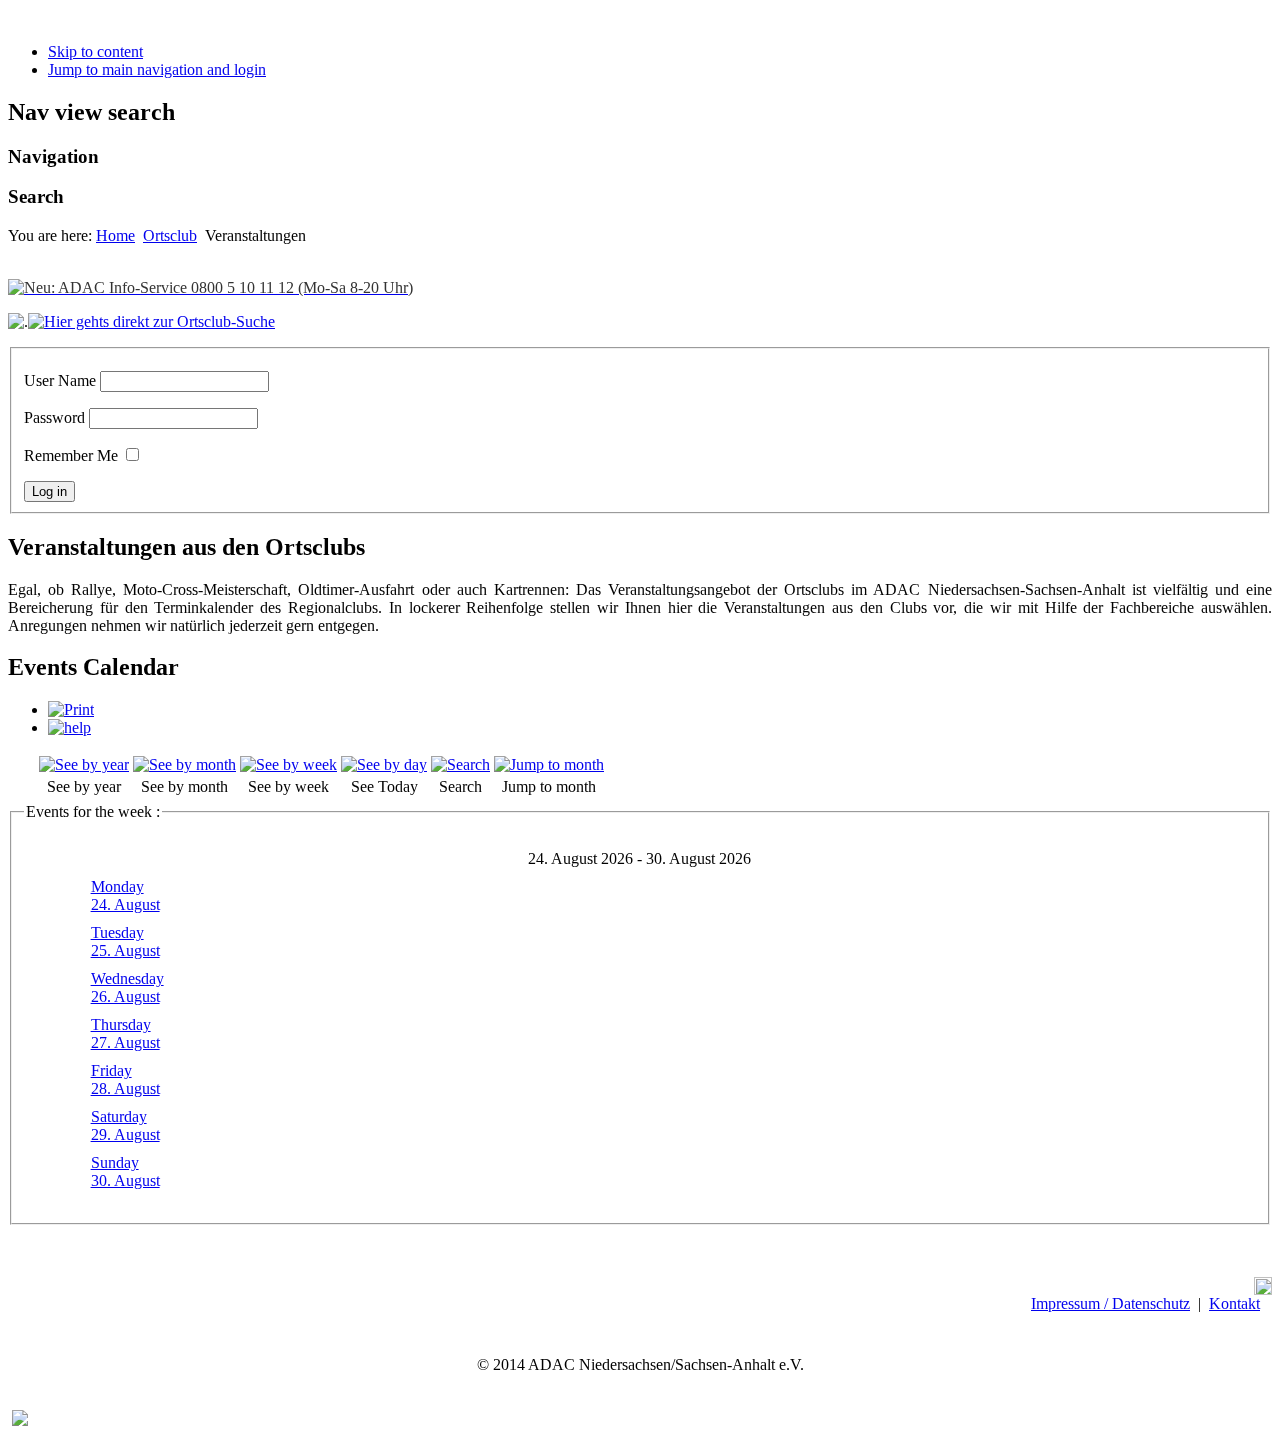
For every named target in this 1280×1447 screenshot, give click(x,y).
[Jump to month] (549, 764)
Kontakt (1234, 1303)
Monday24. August (125, 895)
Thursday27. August (125, 1033)
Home (115, 235)
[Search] (460, 764)
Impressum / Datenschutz (1110, 1303)
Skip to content (95, 51)
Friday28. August (125, 1079)
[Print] (71, 709)
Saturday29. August (125, 1125)
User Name (60, 380)
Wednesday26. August (127, 987)
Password (54, 417)
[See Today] (384, 764)
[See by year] (84, 764)
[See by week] (288, 764)
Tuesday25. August (125, 941)
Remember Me (71, 455)
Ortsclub (170, 235)
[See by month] (184, 764)
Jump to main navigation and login (157, 69)
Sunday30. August (125, 1171)
